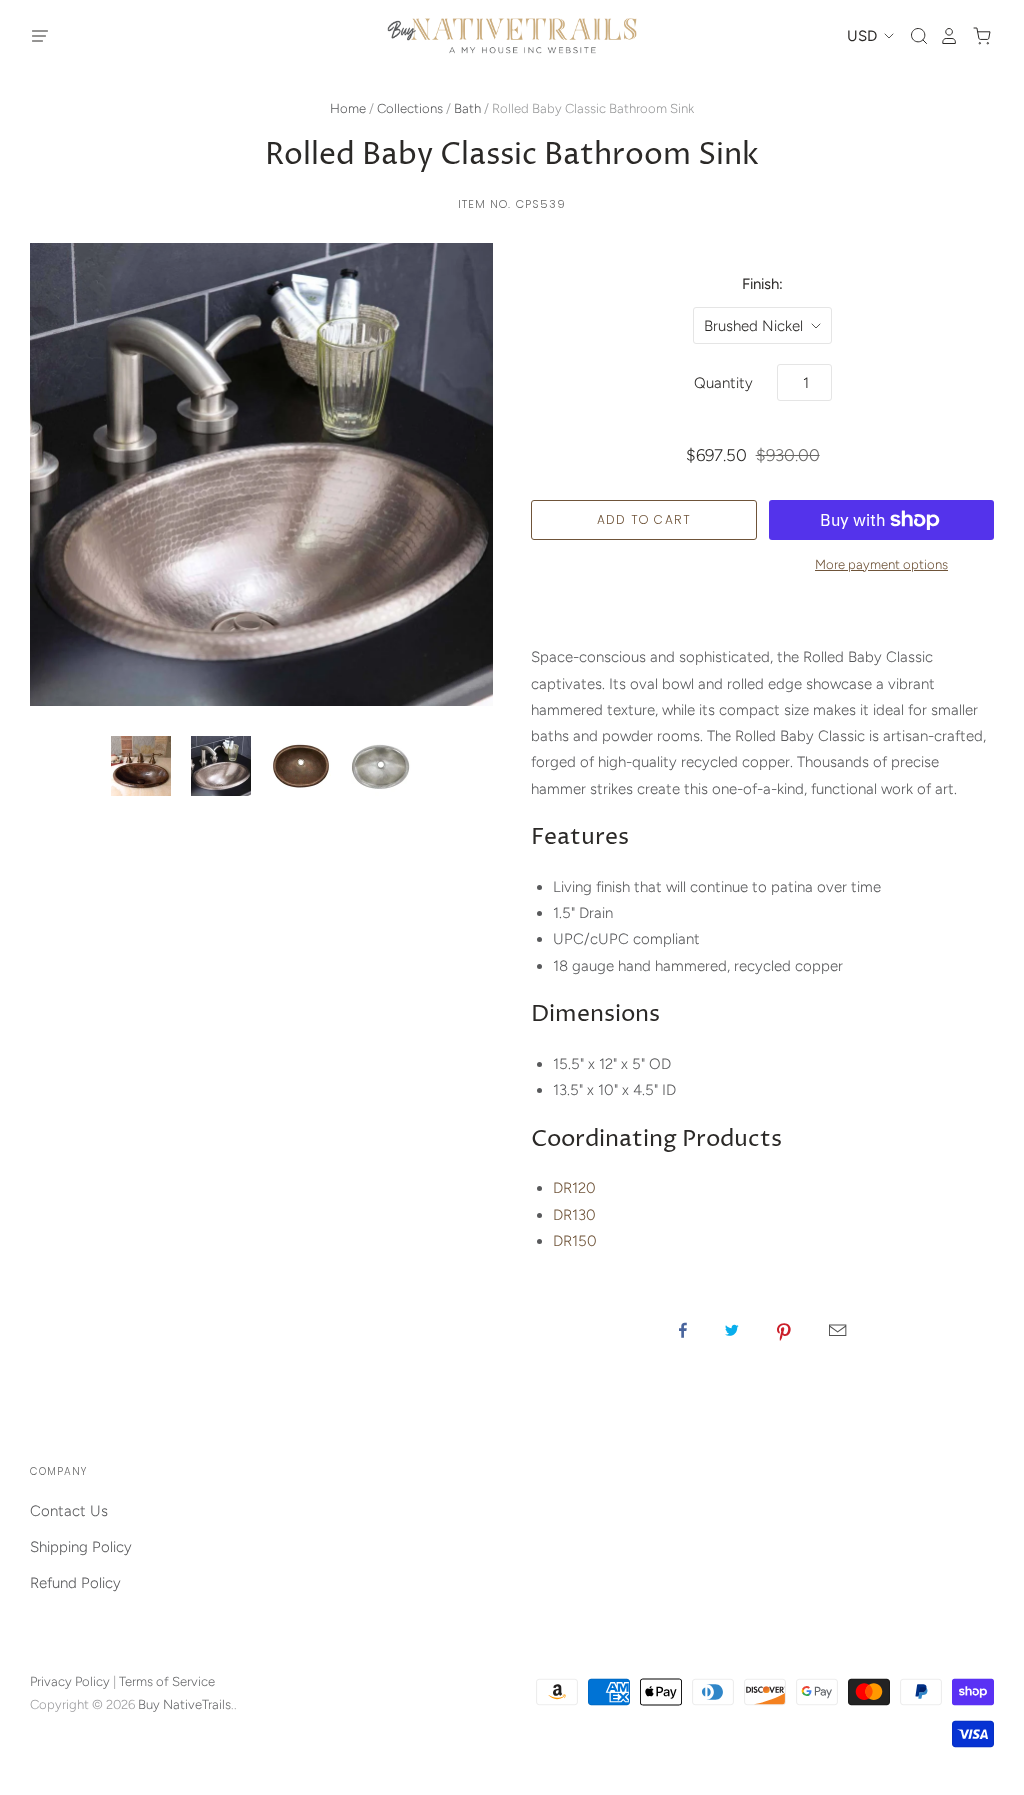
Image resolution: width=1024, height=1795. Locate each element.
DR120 (574, 1188)
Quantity (723, 383)
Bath (467, 108)
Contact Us (69, 1511)
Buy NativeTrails (184, 1704)
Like (683, 1330)
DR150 (575, 1241)
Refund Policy (75, 1583)
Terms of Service (167, 1681)
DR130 (574, 1215)
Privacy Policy (70, 1681)
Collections (410, 108)
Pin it (784, 1330)
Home (348, 108)
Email (837, 1330)
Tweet (732, 1330)
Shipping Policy (81, 1547)
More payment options (881, 564)
